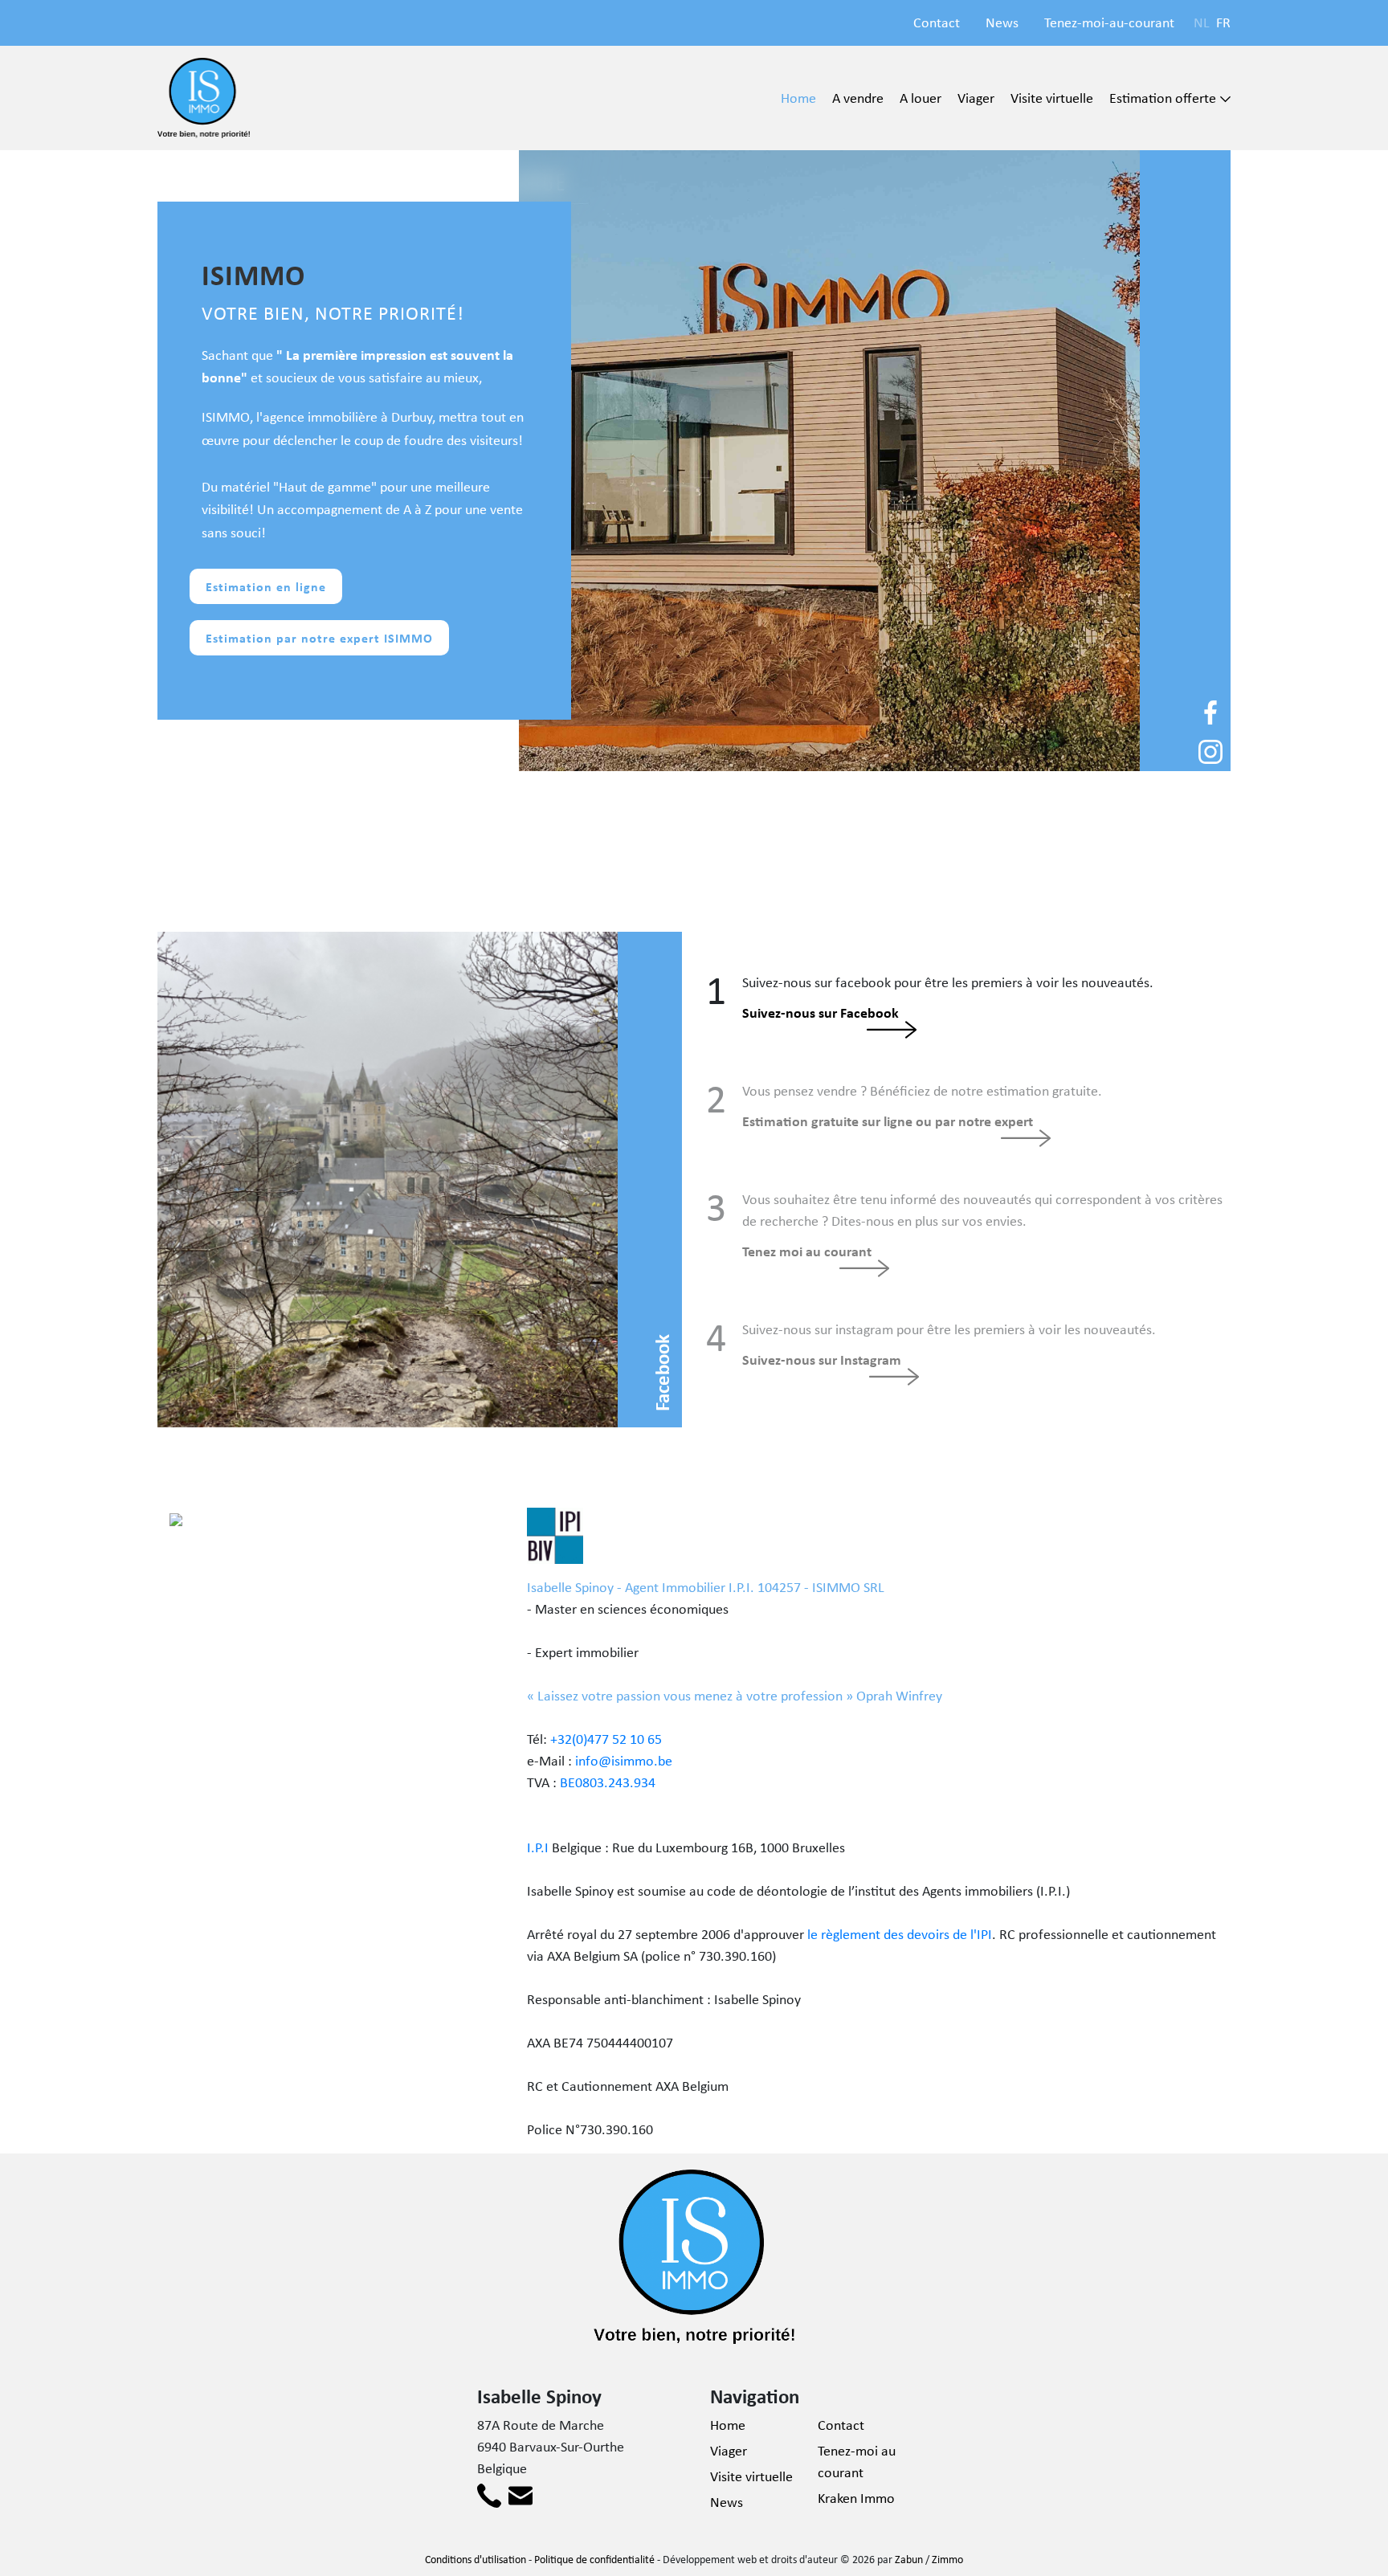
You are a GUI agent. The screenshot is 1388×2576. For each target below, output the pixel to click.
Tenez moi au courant (807, 1251)
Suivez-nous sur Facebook (821, 1012)
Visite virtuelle (1052, 98)
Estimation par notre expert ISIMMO (319, 638)
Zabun (909, 2559)
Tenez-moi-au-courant (1109, 22)
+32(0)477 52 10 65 (606, 1739)
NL (1202, 22)
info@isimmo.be (624, 1761)
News (1002, 22)
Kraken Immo (856, 2498)
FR (1223, 22)
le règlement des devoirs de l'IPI (900, 1934)
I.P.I (538, 1847)
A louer (921, 98)
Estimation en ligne (266, 586)
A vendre (858, 98)
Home (798, 98)
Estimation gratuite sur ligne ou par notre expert (888, 1121)
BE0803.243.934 (608, 1782)
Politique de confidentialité (594, 2559)
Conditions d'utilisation (476, 2559)
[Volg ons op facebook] (1210, 711)
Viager (976, 98)
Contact (937, 22)
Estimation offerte (1163, 98)
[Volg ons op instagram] (1210, 750)
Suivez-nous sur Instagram (822, 1359)
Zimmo (947, 2559)
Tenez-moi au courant (857, 2462)
